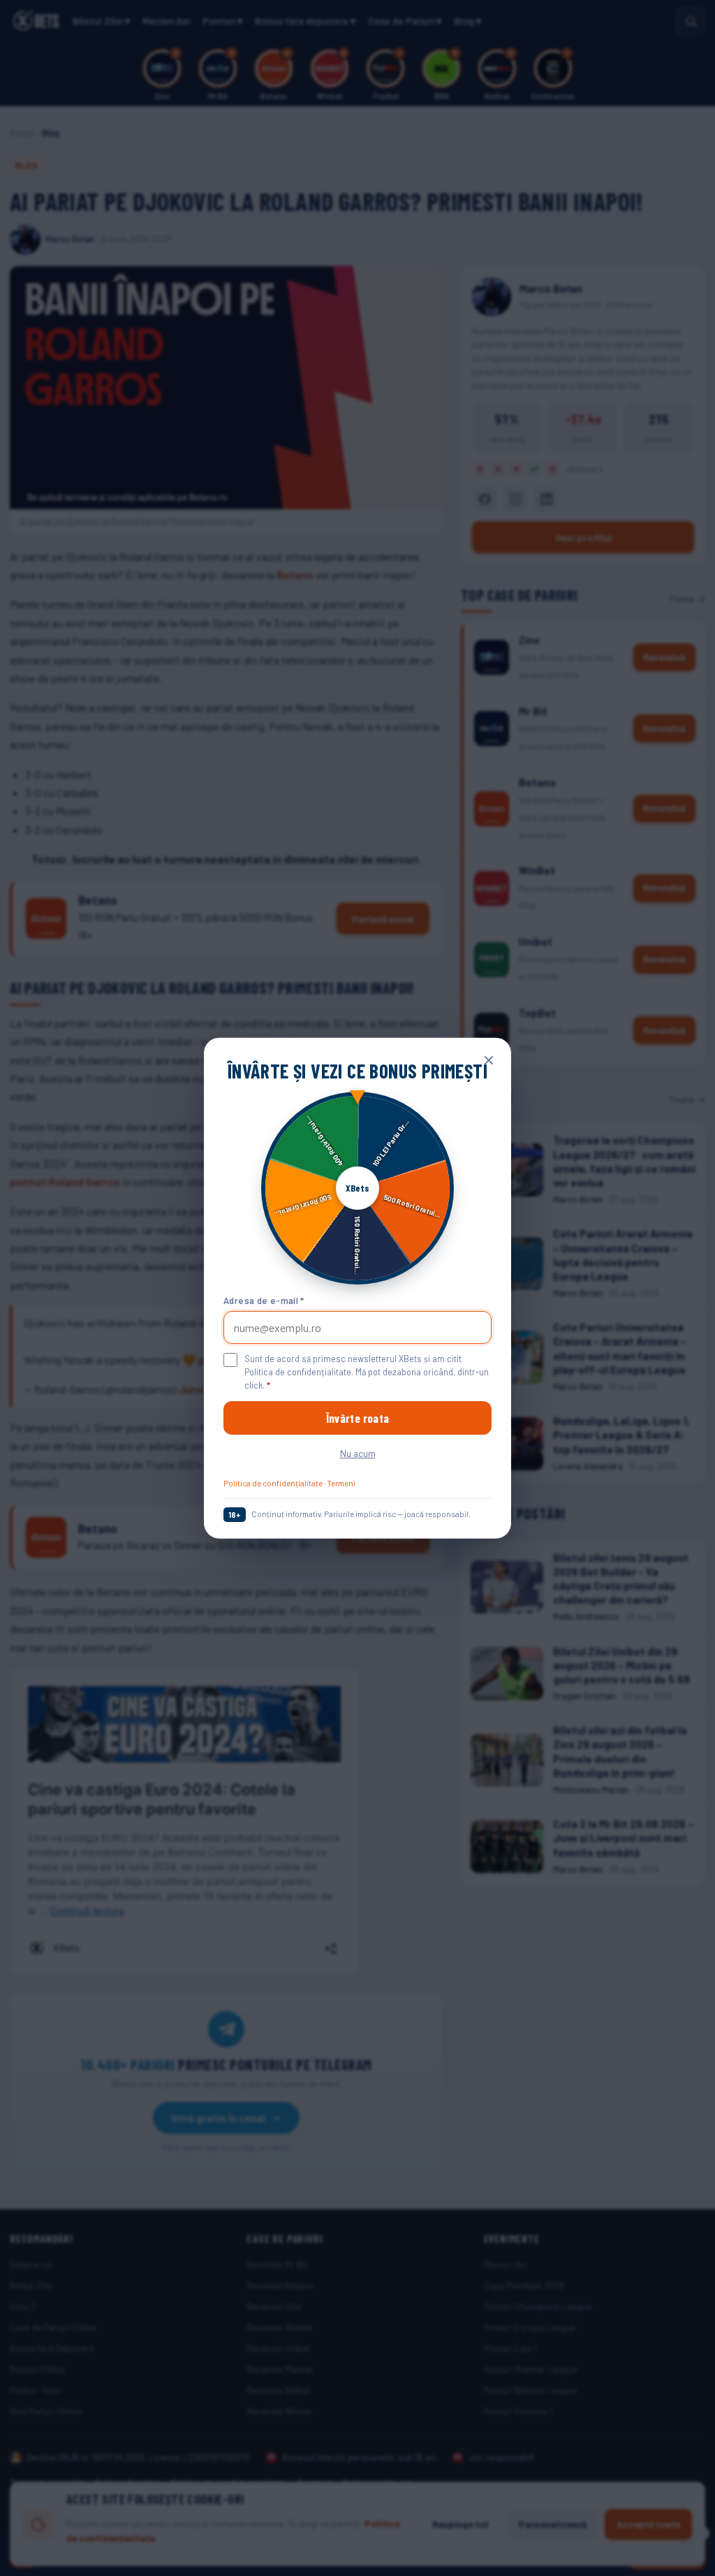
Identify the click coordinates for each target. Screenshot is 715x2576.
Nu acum (358, 1453)
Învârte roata (357, 1418)
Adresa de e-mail (264, 1300)
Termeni (341, 1483)
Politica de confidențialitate (273, 1483)
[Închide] (489, 1060)
